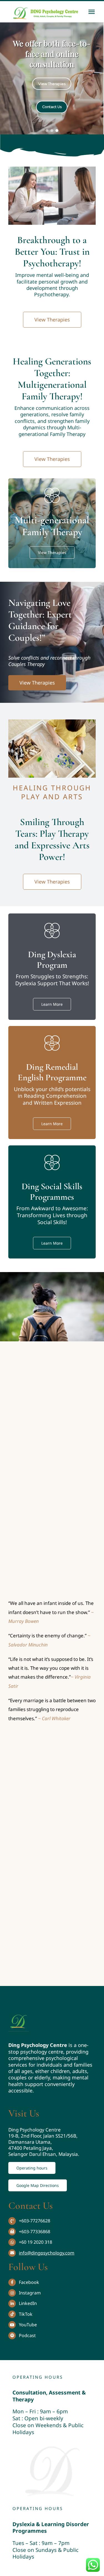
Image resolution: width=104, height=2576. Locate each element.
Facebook (29, 2282)
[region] (52, 78)
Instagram (30, 2293)
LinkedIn (28, 2303)
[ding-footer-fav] (19, 2013)
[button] (47, 131)
